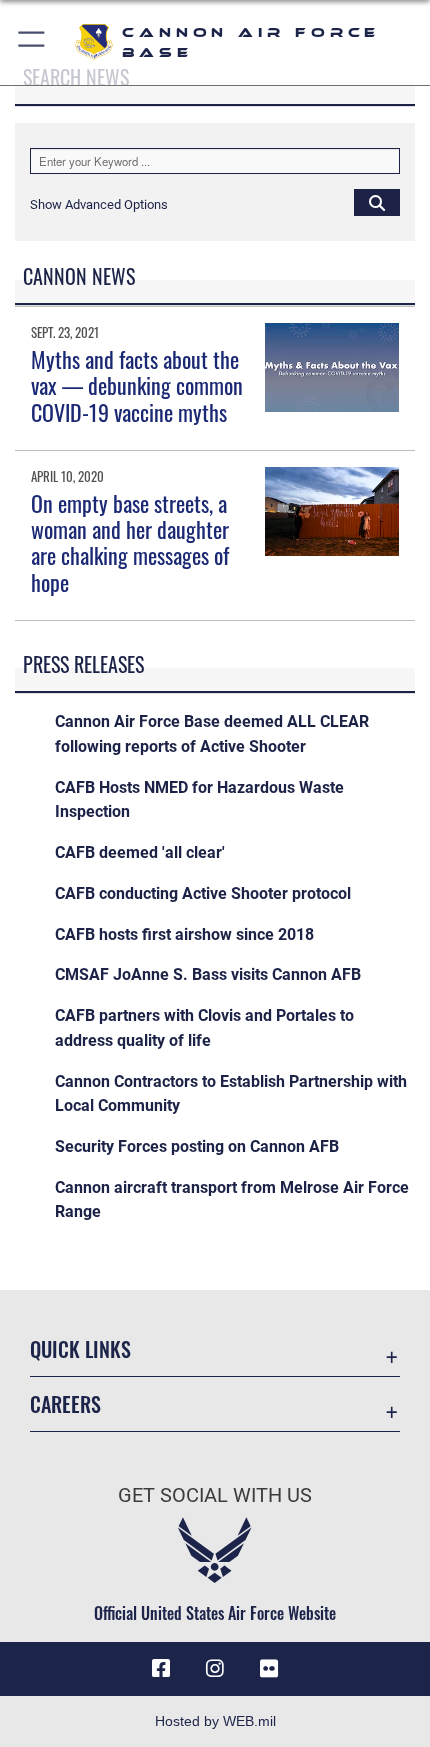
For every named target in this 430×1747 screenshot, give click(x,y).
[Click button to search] (377, 202)
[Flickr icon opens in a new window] (269, 1669)
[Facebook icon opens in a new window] (161, 1669)
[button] (32, 42)
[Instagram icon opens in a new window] (215, 1669)
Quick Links (80, 1349)
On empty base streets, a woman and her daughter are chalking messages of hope (130, 542)
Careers (65, 1404)
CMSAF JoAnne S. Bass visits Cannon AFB (208, 974)
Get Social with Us (215, 1495)
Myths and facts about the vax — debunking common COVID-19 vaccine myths (137, 385)
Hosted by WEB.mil (215, 1721)
